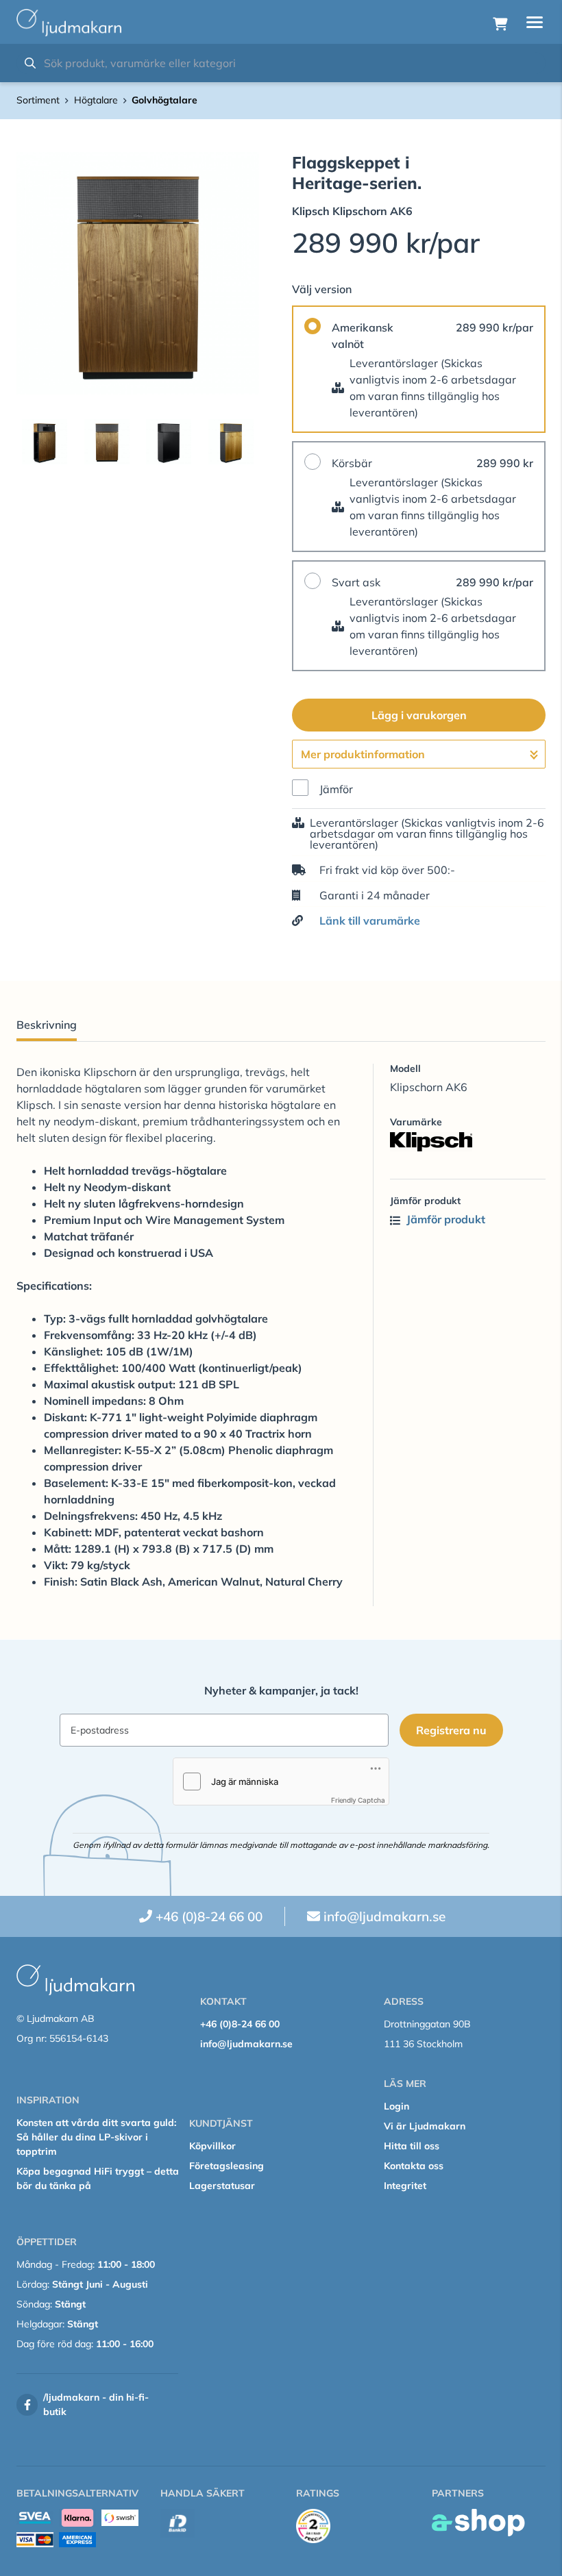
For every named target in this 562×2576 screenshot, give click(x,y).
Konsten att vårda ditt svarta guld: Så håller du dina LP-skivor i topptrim (96, 2137)
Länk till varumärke (370, 921)
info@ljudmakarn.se (384, 1916)
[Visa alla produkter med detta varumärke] (468, 1142)
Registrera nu (451, 1730)
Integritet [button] (405, 2186)
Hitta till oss (412, 2146)
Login (396, 2106)
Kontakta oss (414, 2166)
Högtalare (96, 100)
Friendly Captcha (358, 1800)
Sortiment (38, 100)
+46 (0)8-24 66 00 (209, 1916)
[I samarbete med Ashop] (478, 2523)
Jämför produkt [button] (444, 1219)
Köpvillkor (212, 2146)
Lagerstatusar (222, 2186)
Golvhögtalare (164, 100)
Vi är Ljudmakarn (425, 2126)
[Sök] (30, 63)
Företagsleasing (227, 2166)
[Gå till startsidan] (69, 23)
